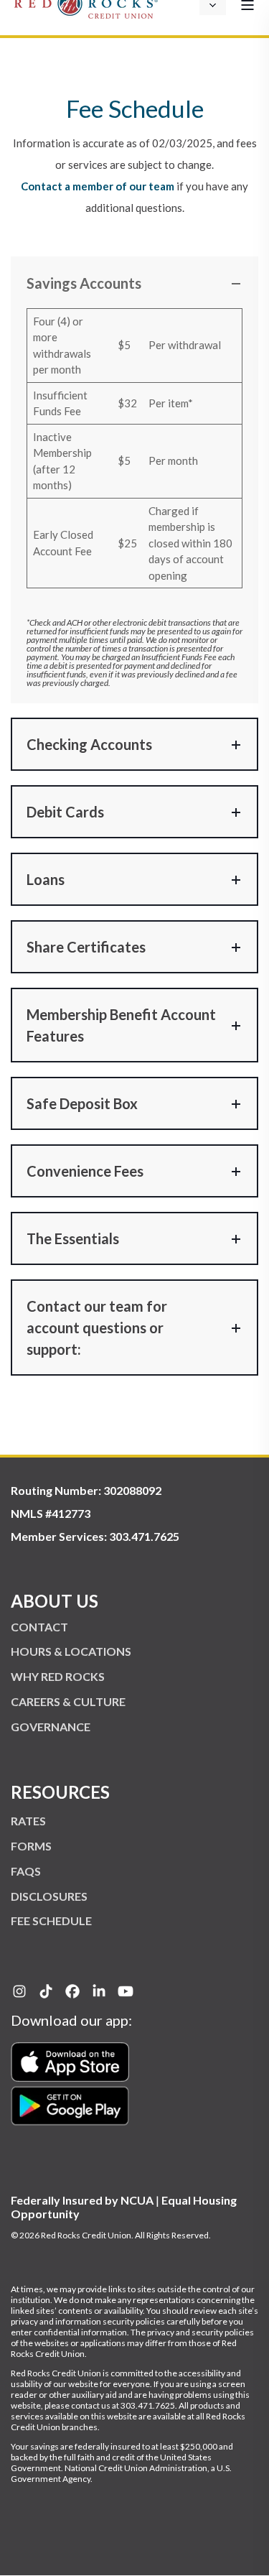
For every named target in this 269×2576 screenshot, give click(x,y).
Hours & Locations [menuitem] (71, 1651)
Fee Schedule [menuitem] (51, 1921)
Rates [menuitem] (28, 1821)
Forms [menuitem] (31, 1846)
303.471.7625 (144, 1536)
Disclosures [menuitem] (49, 1896)
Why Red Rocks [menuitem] (58, 1676)
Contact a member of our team (98, 186)
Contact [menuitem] (39, 1627)
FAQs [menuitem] (26, 1871)
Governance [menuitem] (51, 1727)
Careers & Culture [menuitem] (68, 1701)
